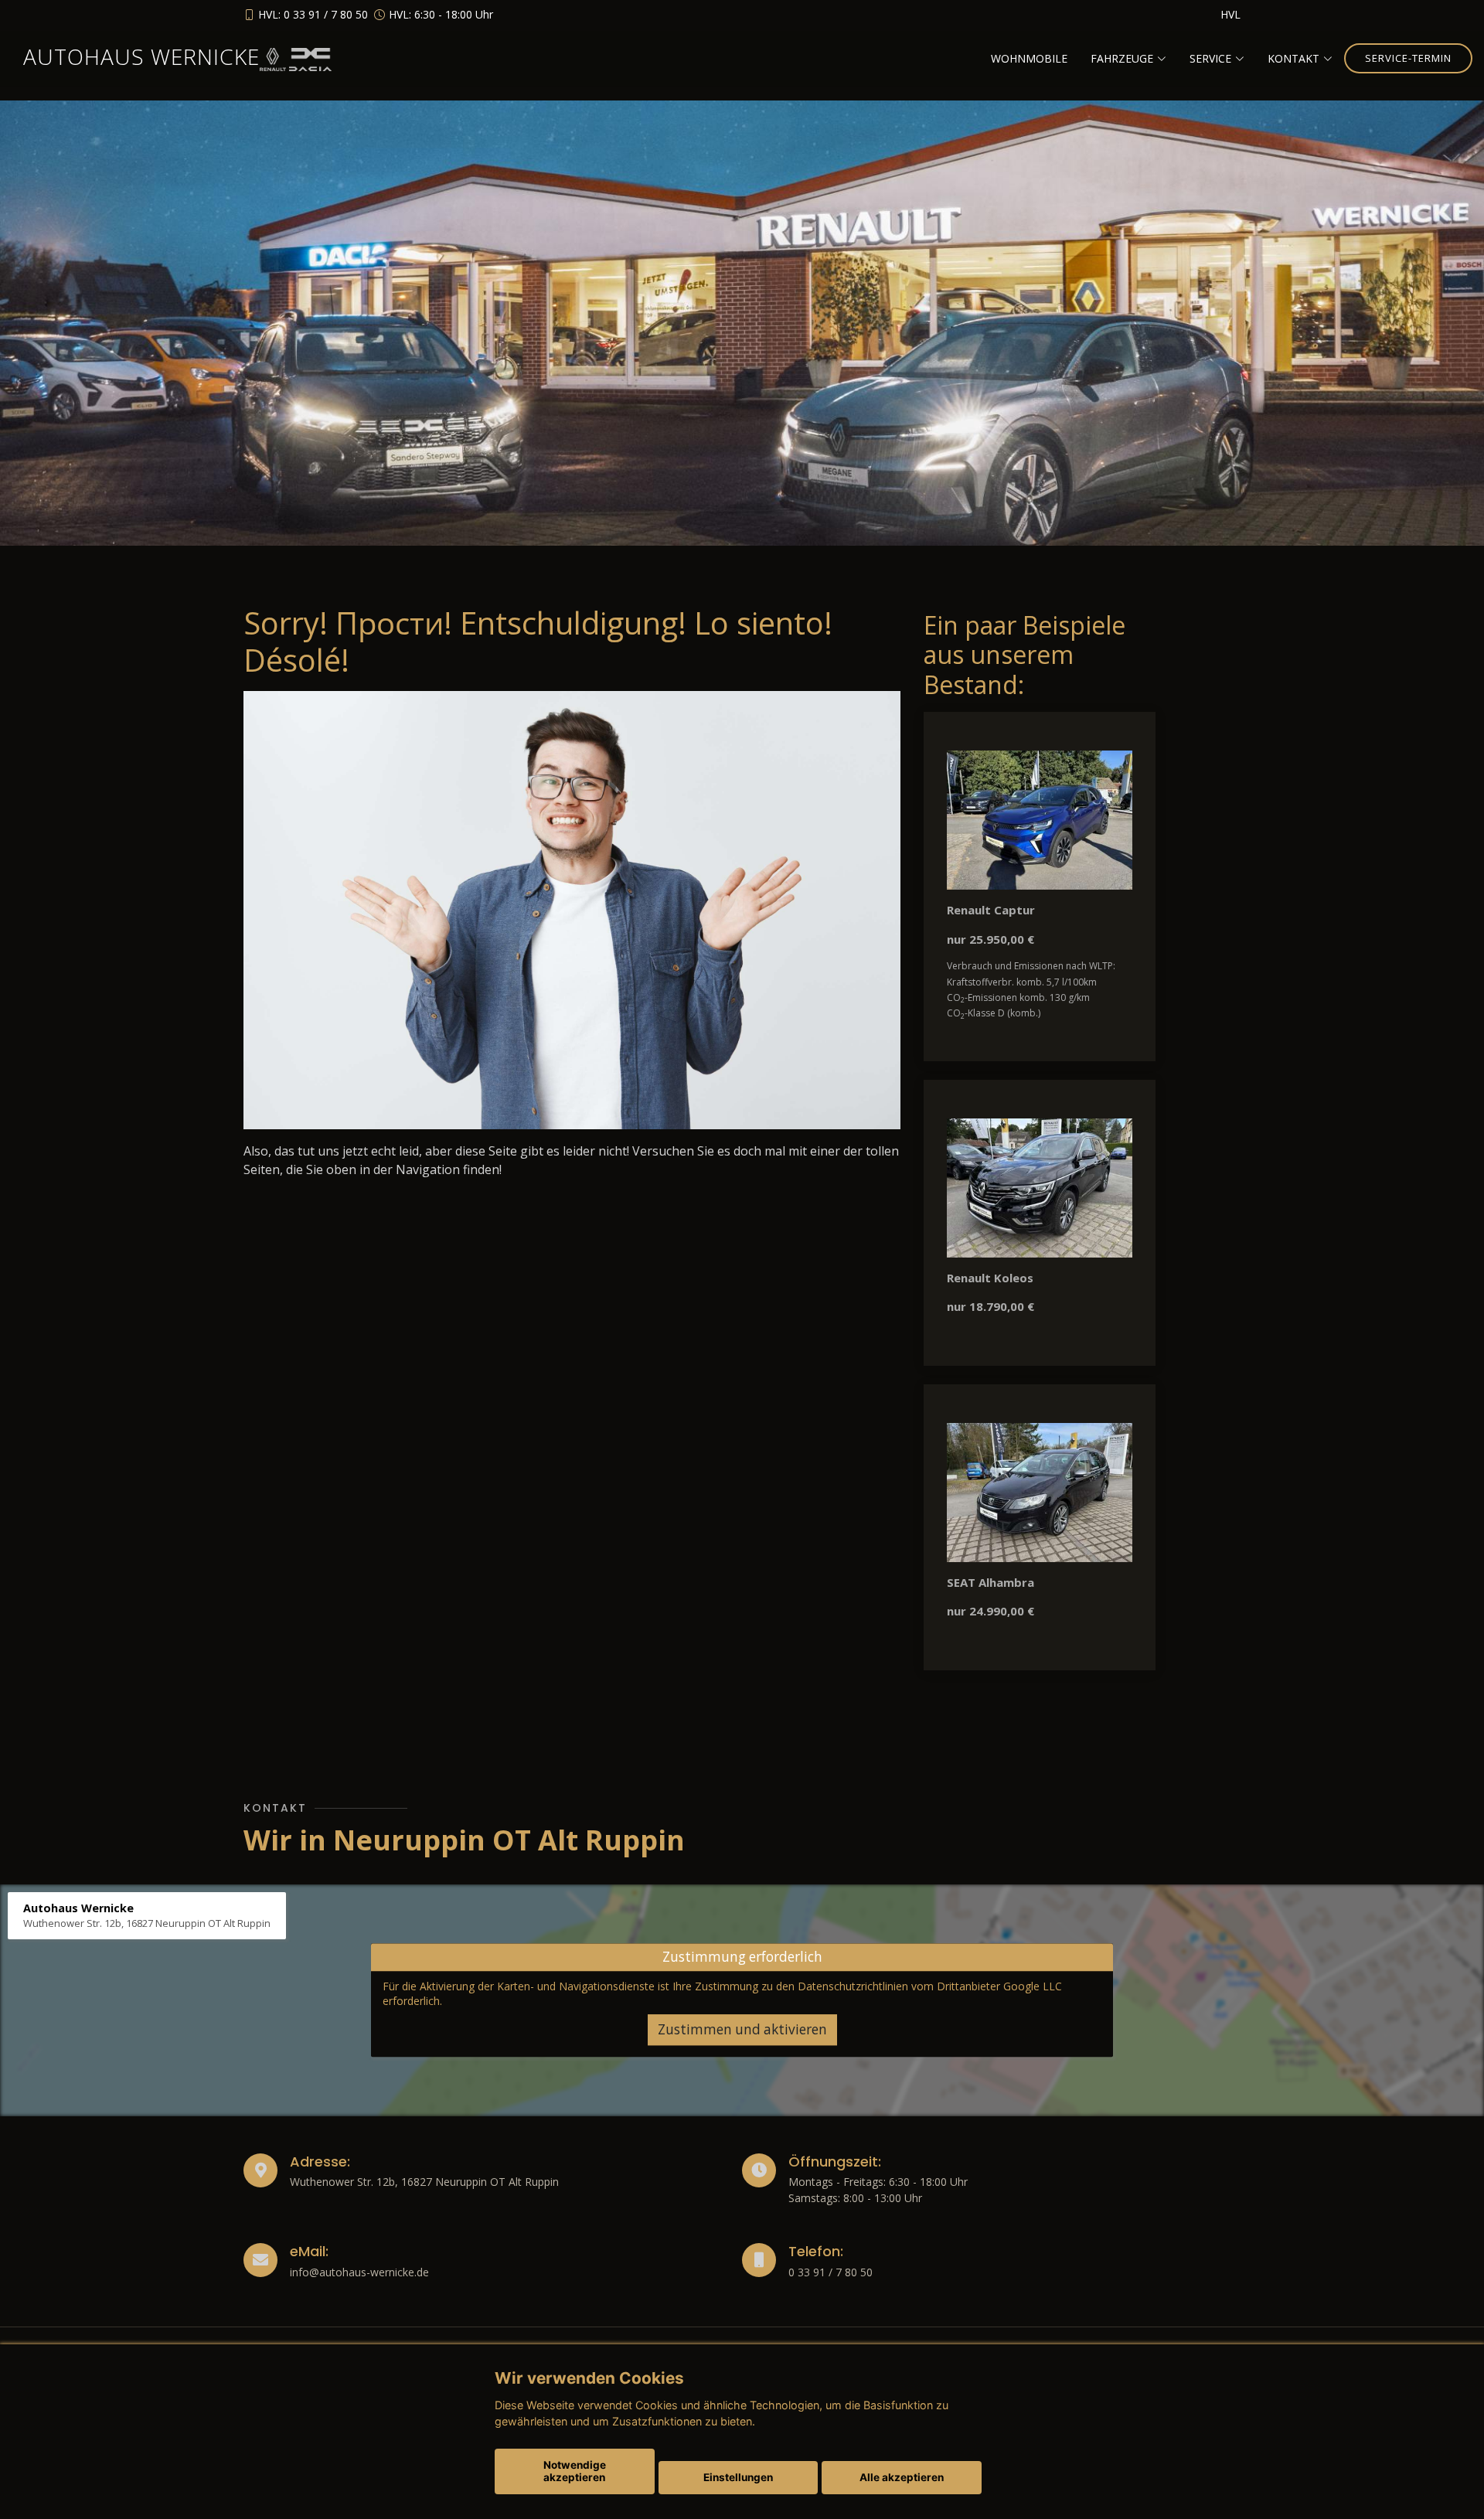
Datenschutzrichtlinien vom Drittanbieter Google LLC (930, 1986)
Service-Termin (1408, 58)
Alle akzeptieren (902, 2477)
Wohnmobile (1029, 58)
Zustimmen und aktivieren (742, 2030)
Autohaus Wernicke (141, 56)
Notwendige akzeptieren (575, 2471)
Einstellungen (738, 2477)
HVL (1230, 14)
